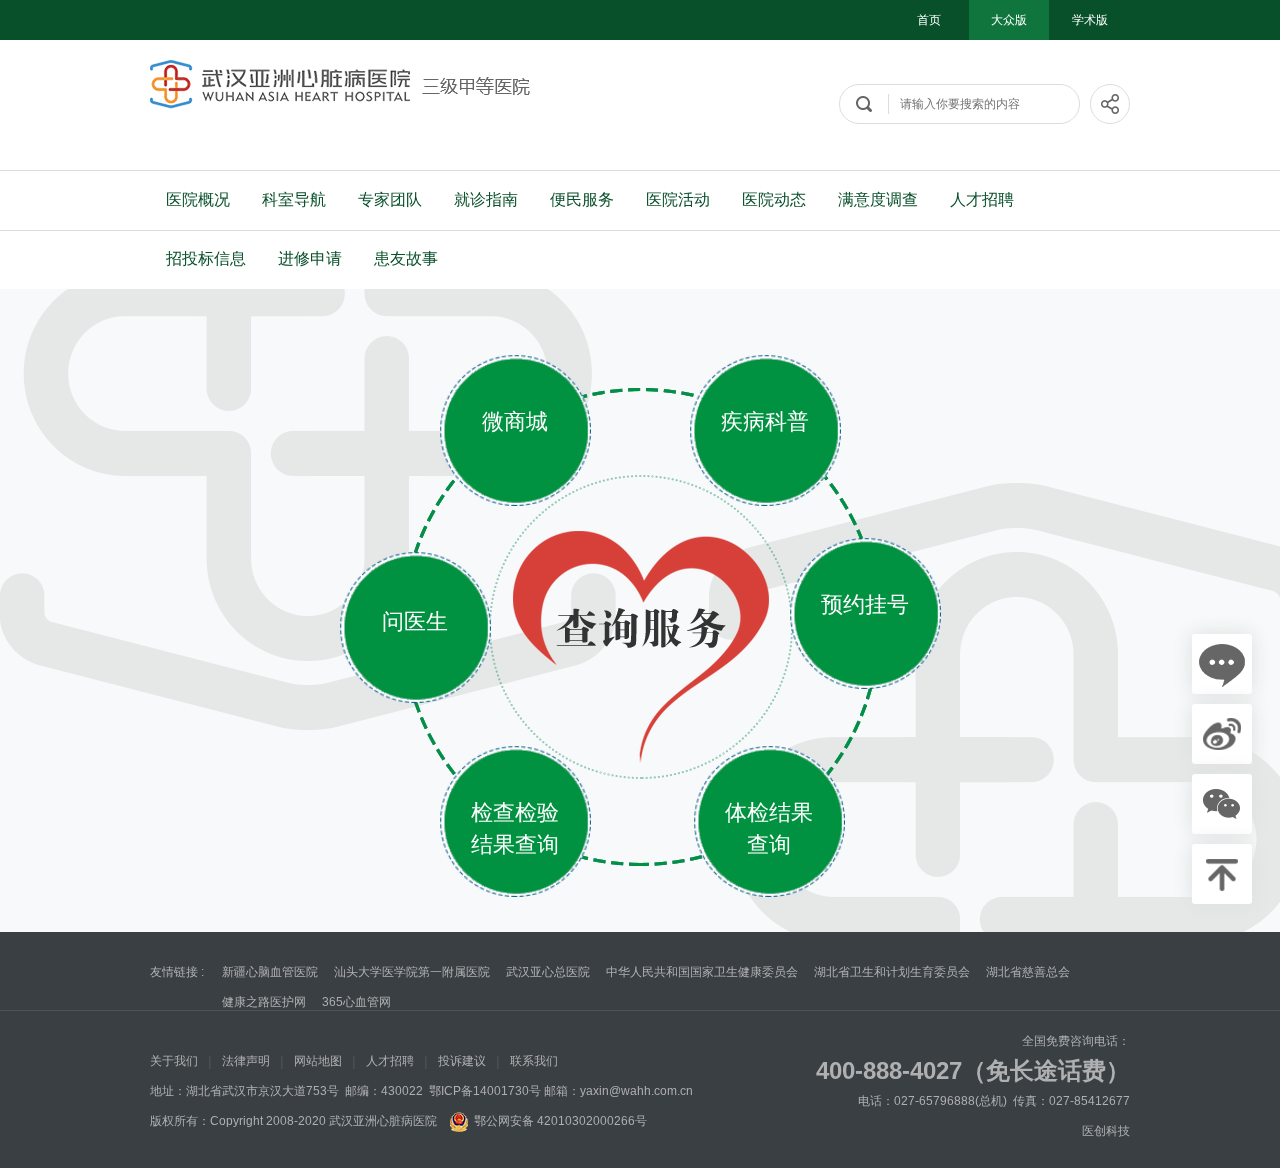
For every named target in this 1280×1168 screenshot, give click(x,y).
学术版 (1090, 20)
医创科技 (1106, 1131)
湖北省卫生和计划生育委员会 (892, 972)
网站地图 (318, 1061)
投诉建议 (462, 1061)
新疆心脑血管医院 (270, 972)
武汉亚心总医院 (548, 972)
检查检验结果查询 (515, 828)
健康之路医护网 (264, 1002)
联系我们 (534, 1061)
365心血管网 (356, 1002)
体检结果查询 (769, 828)
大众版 (1009, 20)
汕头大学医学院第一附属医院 (412, 972)
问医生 (415, 621)
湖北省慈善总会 (1028, 972)
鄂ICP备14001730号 (485, 1091)
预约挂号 (865, 604)
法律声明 (246, 1061)
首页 (929, 20)
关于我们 (174, 1061)
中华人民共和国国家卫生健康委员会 (702, 972)
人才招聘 (390, 1061)
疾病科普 (765, 421)
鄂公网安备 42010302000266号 (560, 1121)
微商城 (515, 421)
